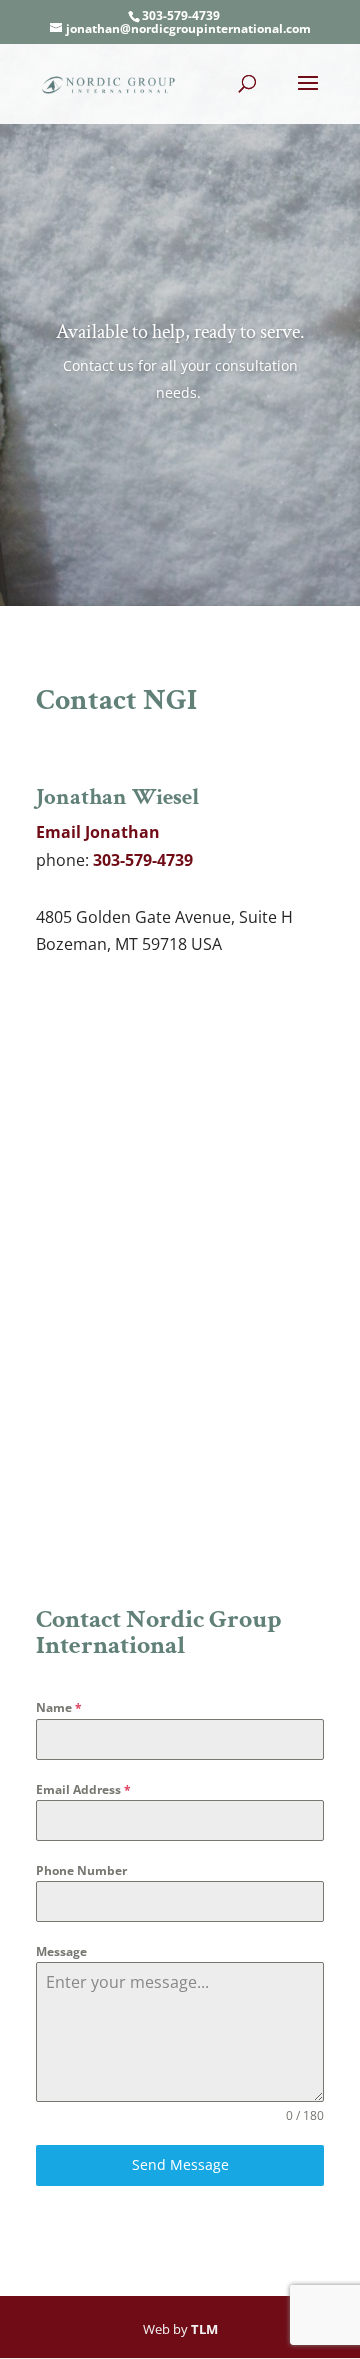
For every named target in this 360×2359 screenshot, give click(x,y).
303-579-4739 (181, 15)
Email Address (83, 1789)
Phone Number (81, 1870)
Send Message (180, 2164)
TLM (204, 2329)
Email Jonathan (98, 832)
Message (61, 1951)
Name (59, 1707)
